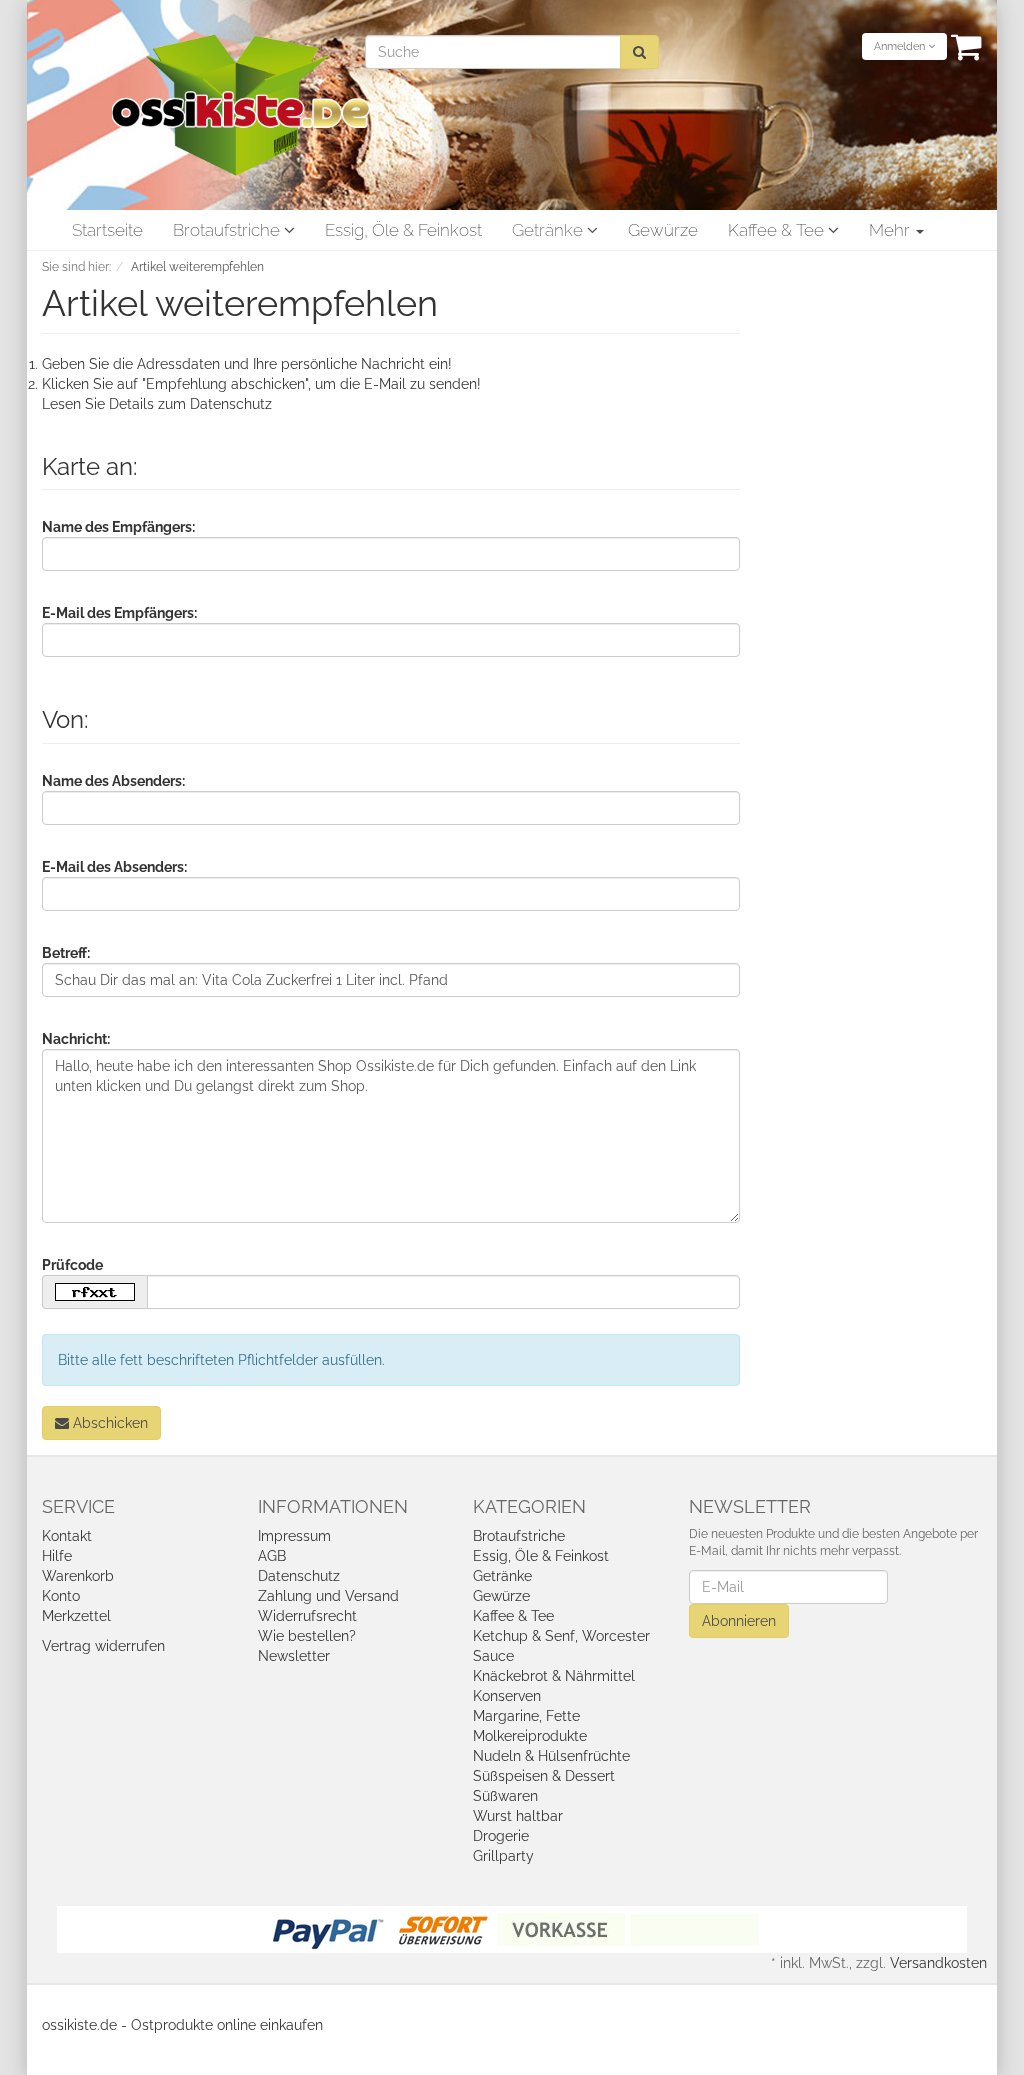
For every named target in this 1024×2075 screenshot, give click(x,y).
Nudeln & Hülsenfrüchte (551, 1756)
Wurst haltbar (518, 1816)
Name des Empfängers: (118, 527)
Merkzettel (76, 1616)
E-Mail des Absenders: (114, 867)
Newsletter (294, 1656)
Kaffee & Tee (778, 230)
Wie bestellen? (307, 1636)
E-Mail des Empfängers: (119, 613)
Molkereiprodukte (530, 1736)
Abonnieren (739, 1621)
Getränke (549, 230)
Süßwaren (505, 1796)
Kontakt (67, 1536)
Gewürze (663, 230)
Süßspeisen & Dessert (544, 1776)
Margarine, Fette (526, 1716)
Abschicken (108, 1423)
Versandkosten (938, 1963)
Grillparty (503, 1856)
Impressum (294, 1536)
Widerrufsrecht (307, 1616)
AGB (272, 1556)
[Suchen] (639, 52)
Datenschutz (231, 404)
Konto (61, 1596)
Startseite (107, 230)
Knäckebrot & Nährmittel (554, 1676)
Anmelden (901, 46)
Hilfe (57, 1556)
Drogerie (501, 1836)
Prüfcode (72, 1265)
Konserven (507, 1696)
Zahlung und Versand (328, 1596)
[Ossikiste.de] (241, 104)
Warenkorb (78, 1576)
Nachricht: (76, 1039)
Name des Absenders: (113, 781)
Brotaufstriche (228, 230)
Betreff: (66, 953)
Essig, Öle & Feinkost (403, 230)
